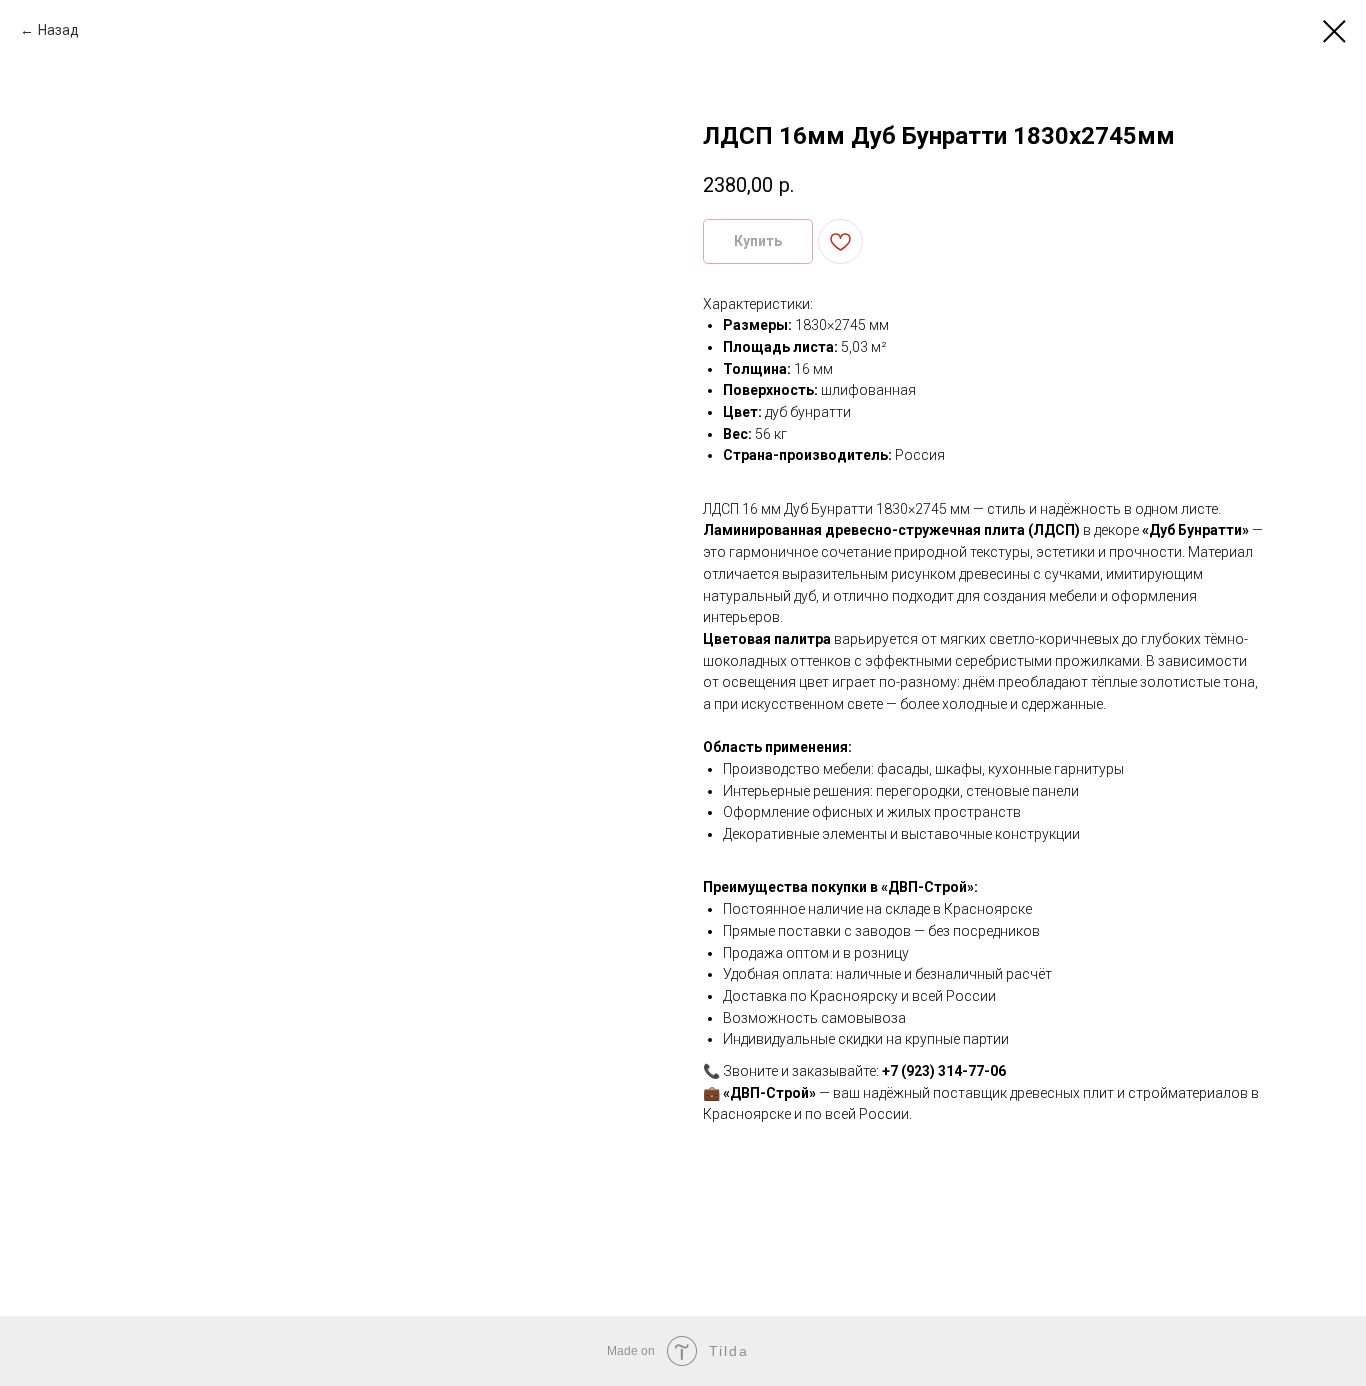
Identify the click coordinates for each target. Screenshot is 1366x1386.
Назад (58, 30)
